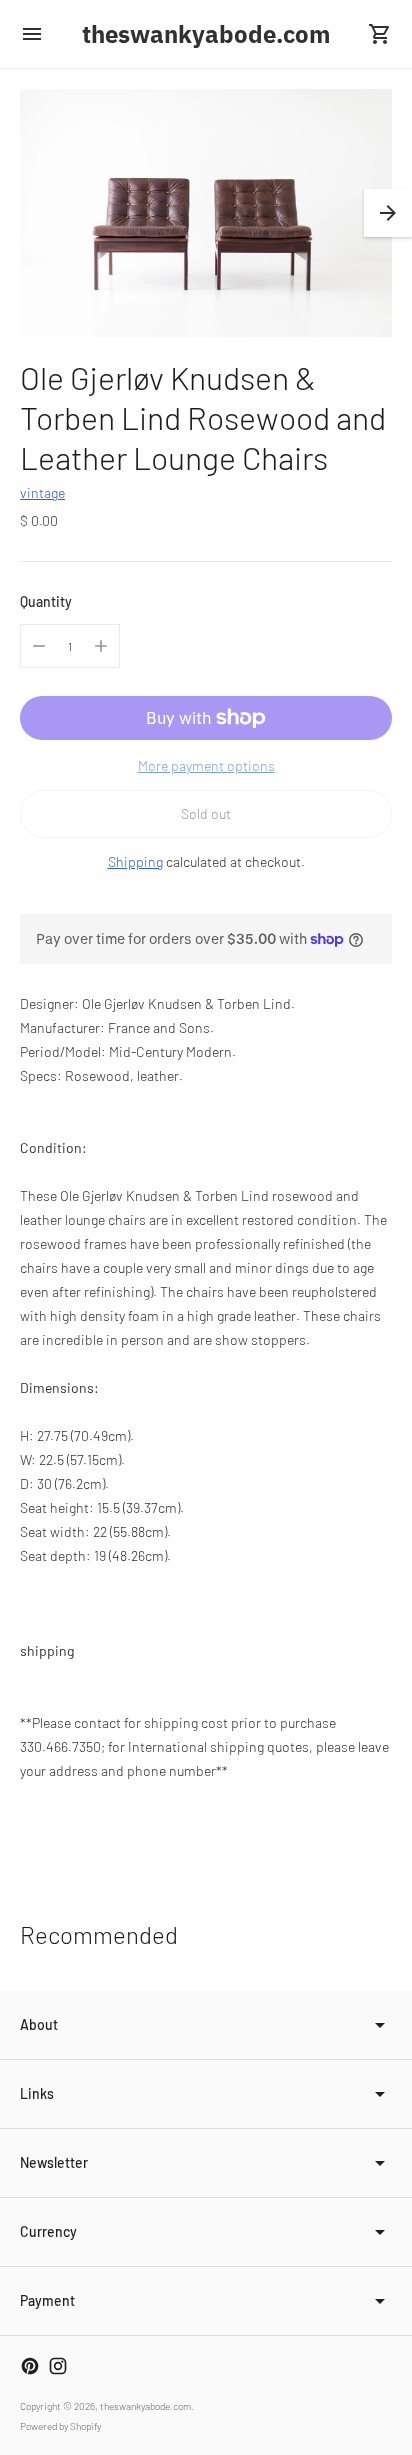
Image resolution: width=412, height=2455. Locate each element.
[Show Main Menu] (32, 34)
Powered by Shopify (60, 2426)
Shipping (135, 861)
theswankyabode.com (145, 2406)
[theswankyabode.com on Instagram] (58, 2366)
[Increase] (101, 646)
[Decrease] (39, 646)
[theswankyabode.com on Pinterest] (30, 2366)
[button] (388, 213)
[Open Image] (206, 213)
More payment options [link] (206, 765)
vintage (42, 492)
